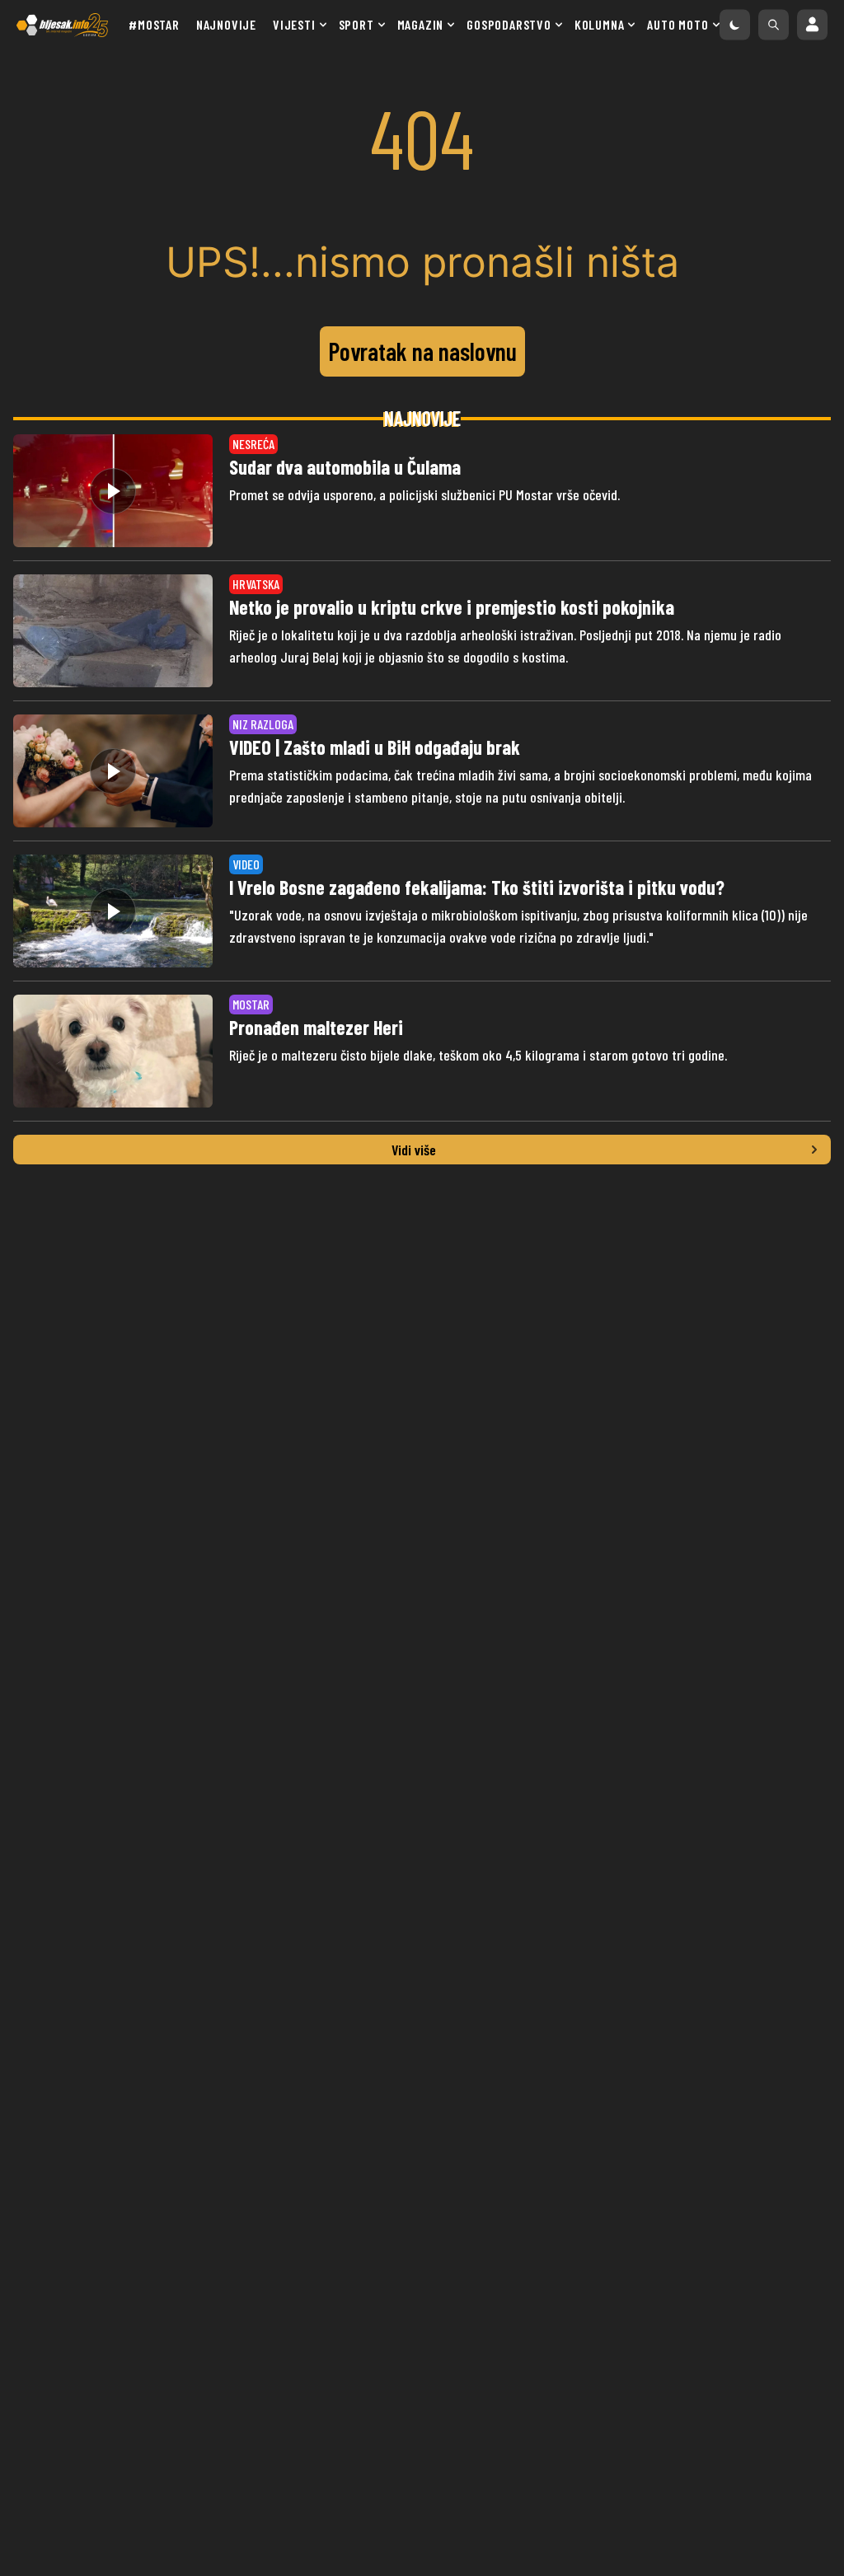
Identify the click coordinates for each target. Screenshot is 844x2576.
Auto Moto (678, 24)
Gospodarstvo (509, 24)
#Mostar (154, 24)
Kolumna (600, 24)
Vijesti (294, 24)
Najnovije (226, 24)
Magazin (421, 24)
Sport (356, 24)
